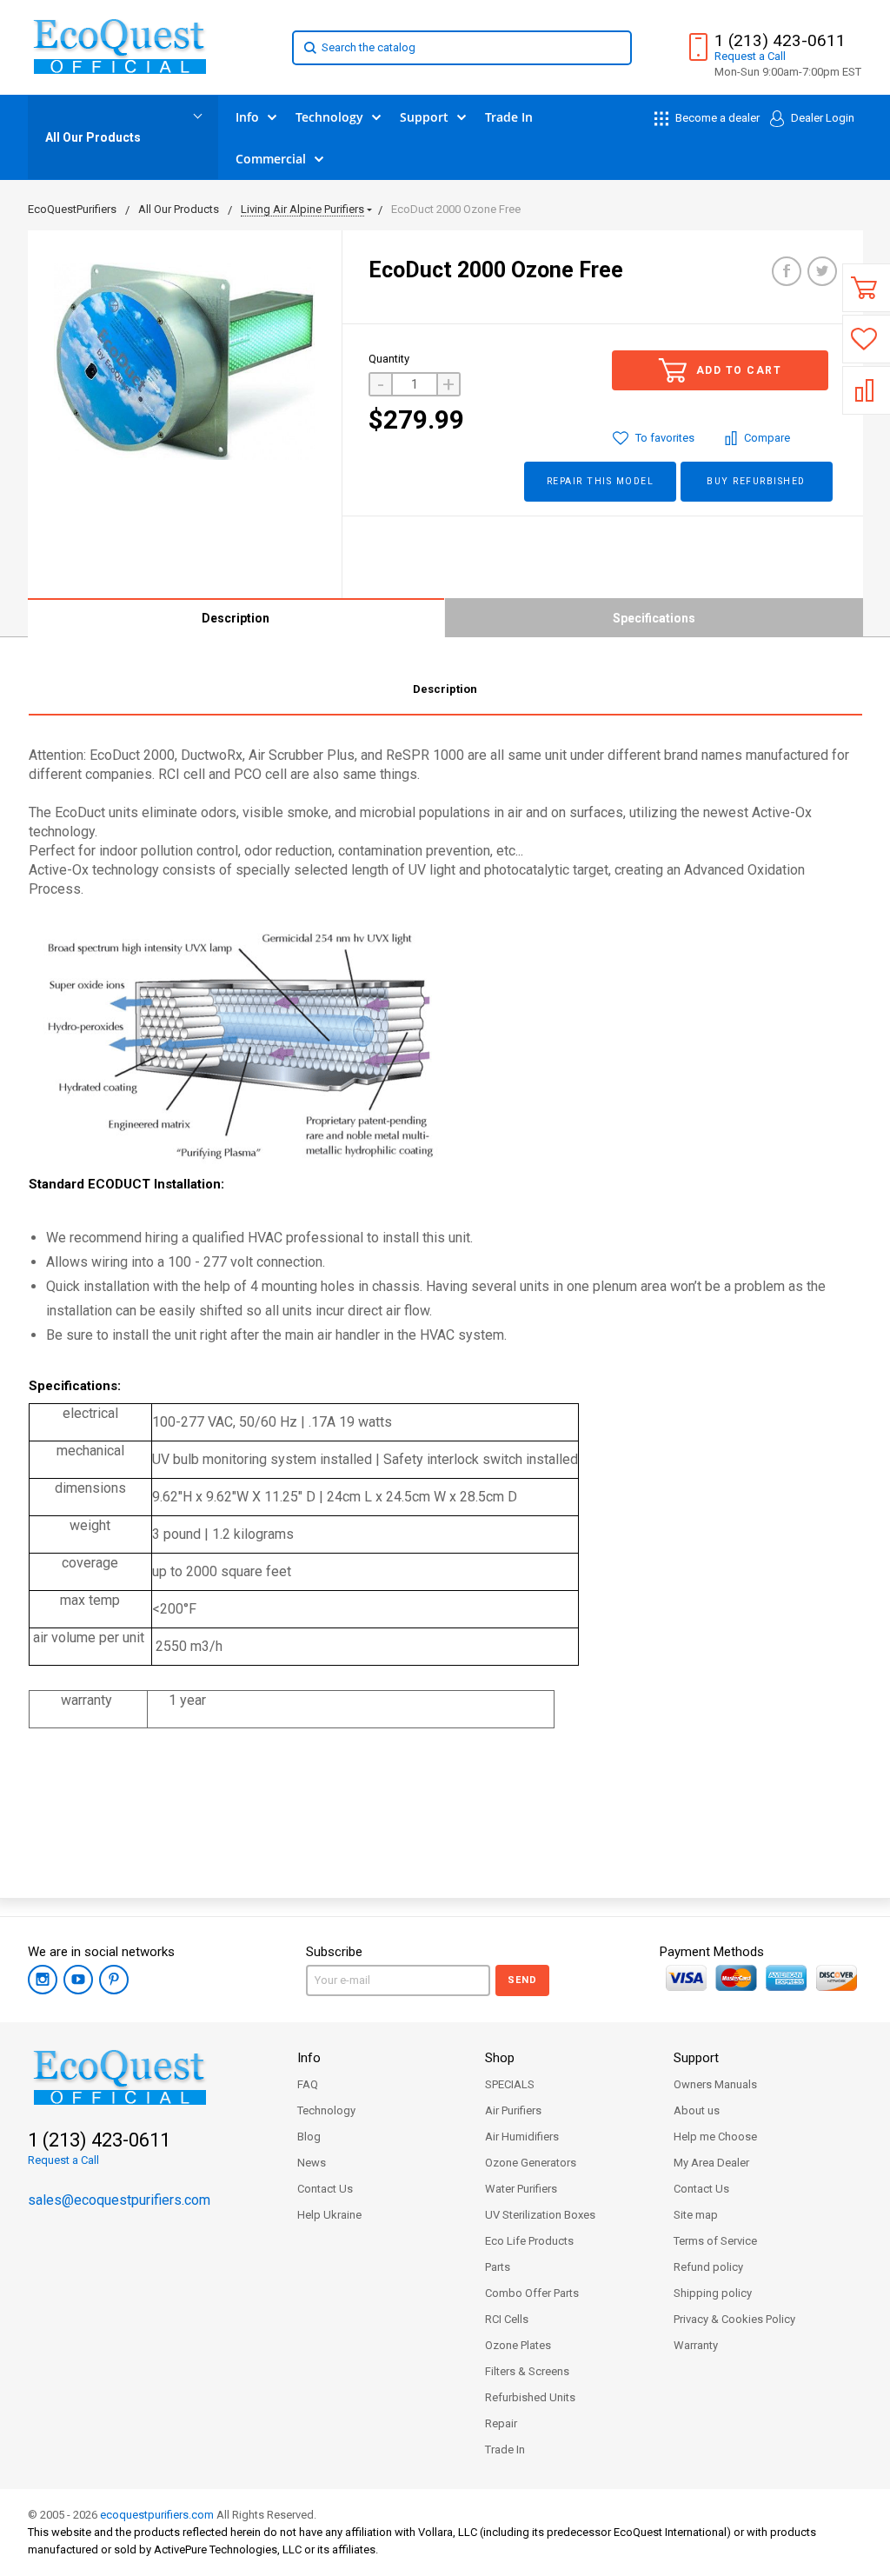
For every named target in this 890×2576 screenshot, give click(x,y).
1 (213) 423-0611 (780, 41)
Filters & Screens (527, 2371)
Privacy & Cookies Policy (734, 2319)
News (312, 2163)
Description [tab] (236, 618)
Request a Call (63, 2160)
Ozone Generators (531, 2163)
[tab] (445, 692)
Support (696, 2058)
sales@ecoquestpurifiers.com (119, 2200)
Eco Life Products (529, 2241)
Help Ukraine (329, 2215)
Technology (326, 2110)
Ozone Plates (518, 2345)
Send (522, 1980)
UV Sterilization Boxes (540, 2215)
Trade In (505, 2450)
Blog (309, 2137)
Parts (498, 2267)
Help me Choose (715, 2137)
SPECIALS (510, 2084)
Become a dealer (716, 118)
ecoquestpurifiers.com (157, 2515)
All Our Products (93, 137)
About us (697, 2110)
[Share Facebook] (787, 271)
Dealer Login (821, 118)
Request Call (750, 56)
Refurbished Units (530, 2397)
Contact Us (325, 2189)
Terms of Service (715, 2241)
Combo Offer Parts (532, 2293)
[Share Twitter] (822, 271)
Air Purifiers (513, 2110)
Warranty (696, 2345)
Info (309, 2058)
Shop (500, 2058)
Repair (501, 2423)
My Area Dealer (711, 2163)
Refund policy (708, 2267)
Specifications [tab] (654, 618)
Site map (696, 2215)
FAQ (308, 2084)
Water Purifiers (521, 2189)
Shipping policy (713, 2293)
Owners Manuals (715, 2084)
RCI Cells (507, 2319)
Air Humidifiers (522, 2137)
